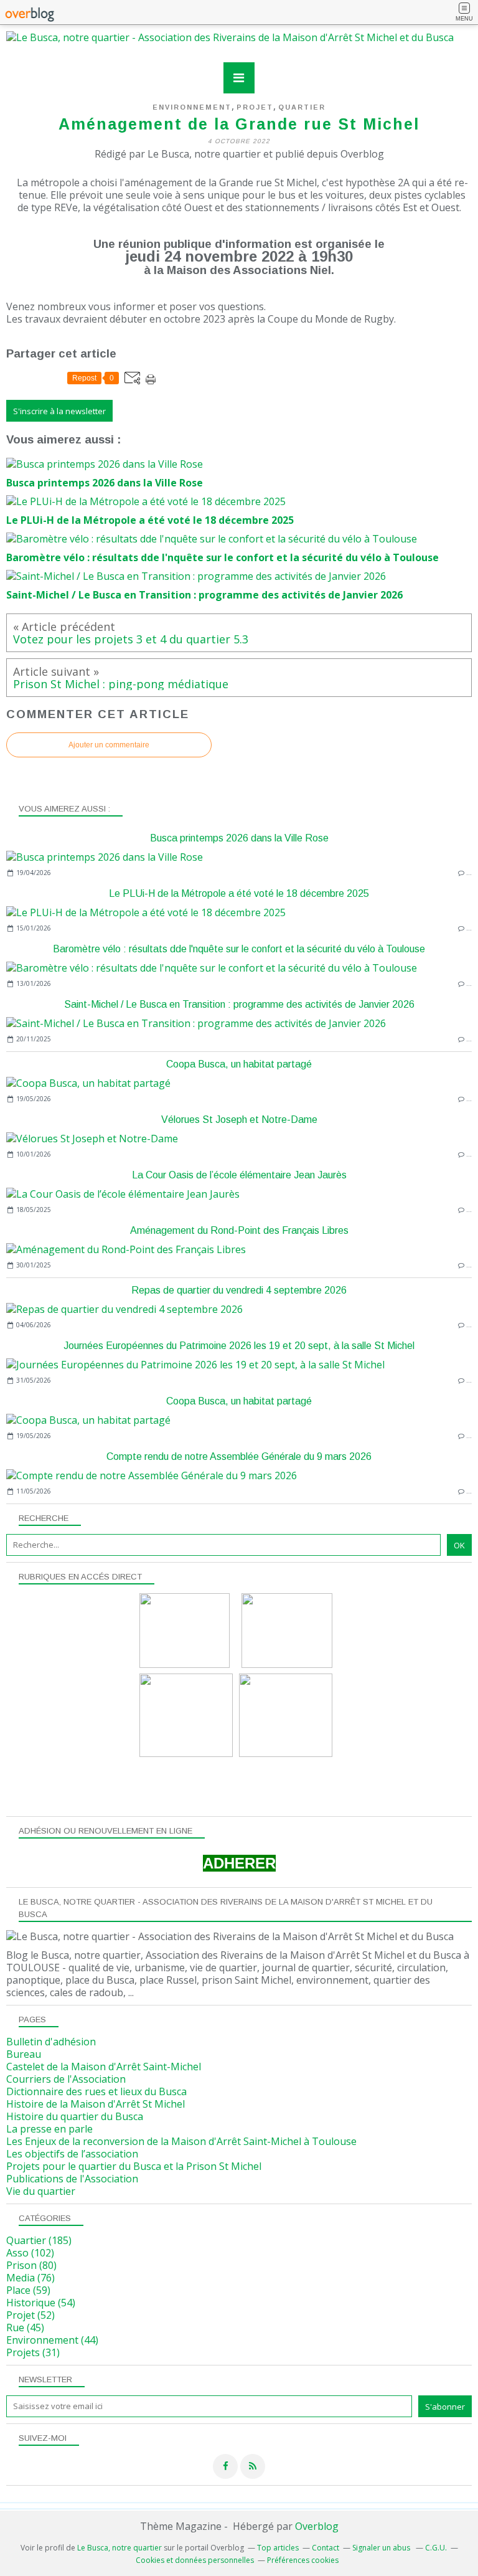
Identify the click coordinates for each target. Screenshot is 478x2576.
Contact (326, 2548)
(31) (33, 2352)
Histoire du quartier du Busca (75, 2116)
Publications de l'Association (72, 2179)
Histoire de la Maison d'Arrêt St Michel (96, 2104)
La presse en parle (49, 2129)
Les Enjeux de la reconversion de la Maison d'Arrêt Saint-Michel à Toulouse (181, 2141)
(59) (28, 2290)
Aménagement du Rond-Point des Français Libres (239, 1230)
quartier (302, 107)
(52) (30, 2315)
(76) (30, 2278)
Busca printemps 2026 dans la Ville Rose (239, 838)
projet (255, 107)
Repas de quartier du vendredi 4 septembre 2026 (239, 1290)
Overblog (317, 2526)
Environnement (192, 107)
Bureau (24, 2054)
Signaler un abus (382, 2548)
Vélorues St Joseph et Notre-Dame (239, 1120)
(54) (41, 2303)
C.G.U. (436, 2548)
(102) (30, 2253)
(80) (31, 2265)
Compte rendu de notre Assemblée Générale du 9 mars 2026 (239, 1456)
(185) (39, 2240)
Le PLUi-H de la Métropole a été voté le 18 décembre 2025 (239, 893)
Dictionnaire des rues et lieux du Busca (96, 2091)
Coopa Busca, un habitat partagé (239, 1064)
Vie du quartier (41, 2191)
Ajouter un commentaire (109, 745)
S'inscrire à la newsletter (59, 411)
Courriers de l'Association (66, 2079)
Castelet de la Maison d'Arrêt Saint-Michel (104, 2067)
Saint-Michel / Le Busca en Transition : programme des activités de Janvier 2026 (239, 1004)
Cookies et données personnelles (195, 2560)
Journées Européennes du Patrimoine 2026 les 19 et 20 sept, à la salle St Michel (239, 1346)
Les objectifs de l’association (72, 2154)
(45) (25, 2327)
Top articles (278, 2548)
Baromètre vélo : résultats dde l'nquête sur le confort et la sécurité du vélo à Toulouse (239, 949)
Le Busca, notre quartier (119, 2548)
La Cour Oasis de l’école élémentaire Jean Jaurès (239, 1175)
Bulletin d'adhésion (51, 2042)
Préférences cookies (303, 2560)
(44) (52, 2340)
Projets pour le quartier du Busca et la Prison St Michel (134, 2166)
